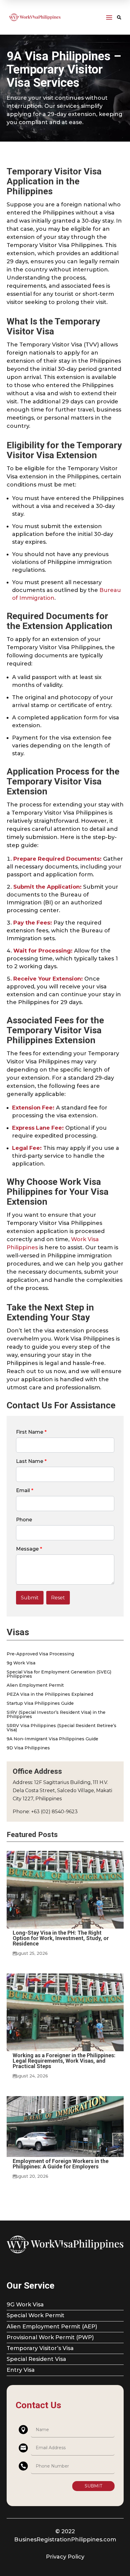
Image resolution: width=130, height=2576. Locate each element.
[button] (30, 1598)
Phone (24, 1520)
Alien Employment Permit (35, 1686)
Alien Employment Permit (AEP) (52, 2327)
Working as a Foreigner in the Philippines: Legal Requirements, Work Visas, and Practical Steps (64, 2061)
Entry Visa (21, 2370)
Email (25, 1490)
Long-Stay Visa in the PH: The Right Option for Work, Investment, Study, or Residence (61, 1938)
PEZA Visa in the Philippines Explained (50, 1695)
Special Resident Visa (36, 2359)
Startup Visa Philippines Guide (40, 1704)
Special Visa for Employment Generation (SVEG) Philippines (59, 1674)
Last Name (31, 1461)
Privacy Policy (65, 2557)
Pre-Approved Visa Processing (40, 1654)
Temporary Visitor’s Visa (40, 2348)
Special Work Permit (36, 2315)
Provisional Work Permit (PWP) (50, 2337)
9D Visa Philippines (28, 1748)
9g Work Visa (21, 1663)
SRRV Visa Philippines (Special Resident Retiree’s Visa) (62, 1728)
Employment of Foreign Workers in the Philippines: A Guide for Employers (61, 2164)
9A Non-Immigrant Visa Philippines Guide (52, 1739)
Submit (93, 2486)
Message (29, 1549)
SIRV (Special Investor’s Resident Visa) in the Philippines (56, 1715)
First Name (31, 1432)
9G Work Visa (25, 2305)
